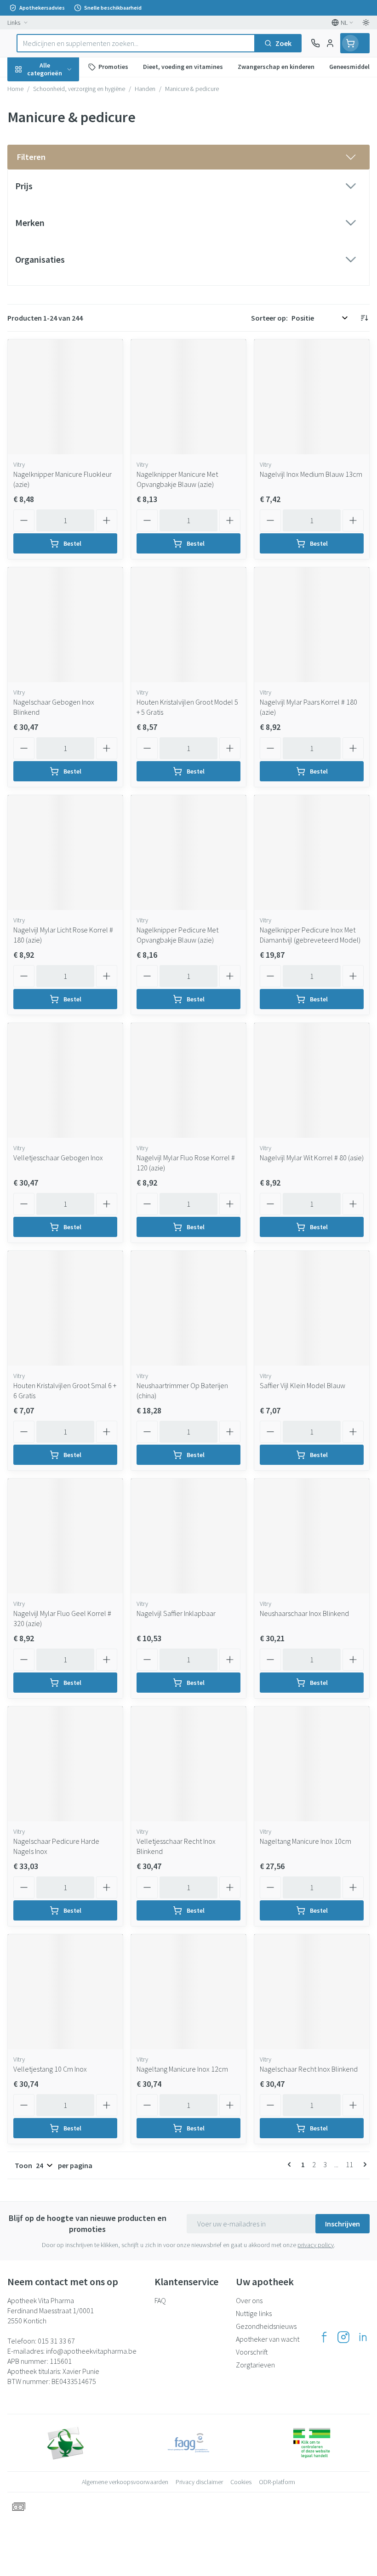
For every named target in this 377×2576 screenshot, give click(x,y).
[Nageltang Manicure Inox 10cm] (312, 1764)
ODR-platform (277, 2482)
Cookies (241, 2482)
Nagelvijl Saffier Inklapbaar (176, 1613)
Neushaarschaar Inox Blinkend (304, 1613)
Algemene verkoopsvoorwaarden (125, 2482)
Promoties (25, 89)
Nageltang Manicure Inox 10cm (306, 1841)
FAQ (160, 2300)
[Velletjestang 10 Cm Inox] (65, 1992)
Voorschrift (252, 2352)
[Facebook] (324, 2337)
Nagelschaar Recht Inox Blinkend (309, 2069)
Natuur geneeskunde (59, 219)
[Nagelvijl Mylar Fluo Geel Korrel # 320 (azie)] (65, 1536)
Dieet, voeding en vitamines (59, 143)
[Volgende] (363, 2164)
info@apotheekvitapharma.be (91, 2351)
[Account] (330, 43)
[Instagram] (343, 2337)
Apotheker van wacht (268, 2339)
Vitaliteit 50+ (59, 198)
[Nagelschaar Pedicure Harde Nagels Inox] (65, 1764)
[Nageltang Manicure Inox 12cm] (188, 1992)
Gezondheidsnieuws (266, 2326)
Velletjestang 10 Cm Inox (50, 2069)
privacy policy (316, 2245)
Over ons (249, 2300)
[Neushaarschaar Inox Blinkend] (312, 1536)
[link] (291, 2164)
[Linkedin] (363, 2337)
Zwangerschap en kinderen (59, 172)
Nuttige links (254, 2313)
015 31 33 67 (56, 2341)
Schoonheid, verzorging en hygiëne (59, 113)
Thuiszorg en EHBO (59, 241)
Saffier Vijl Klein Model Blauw (303, 1385)
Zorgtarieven (255, 2365)
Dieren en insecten (59, 262)
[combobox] (136, 43)
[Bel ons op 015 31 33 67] (315, 43)
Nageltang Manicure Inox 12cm (182, 2069)
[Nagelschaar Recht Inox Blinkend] (312, 1992)
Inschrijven (343, 2224)
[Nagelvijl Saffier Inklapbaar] (188, 1536)
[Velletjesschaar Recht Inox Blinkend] (188, 1764)
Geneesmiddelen (59, 284)
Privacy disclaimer (199, 2482)
